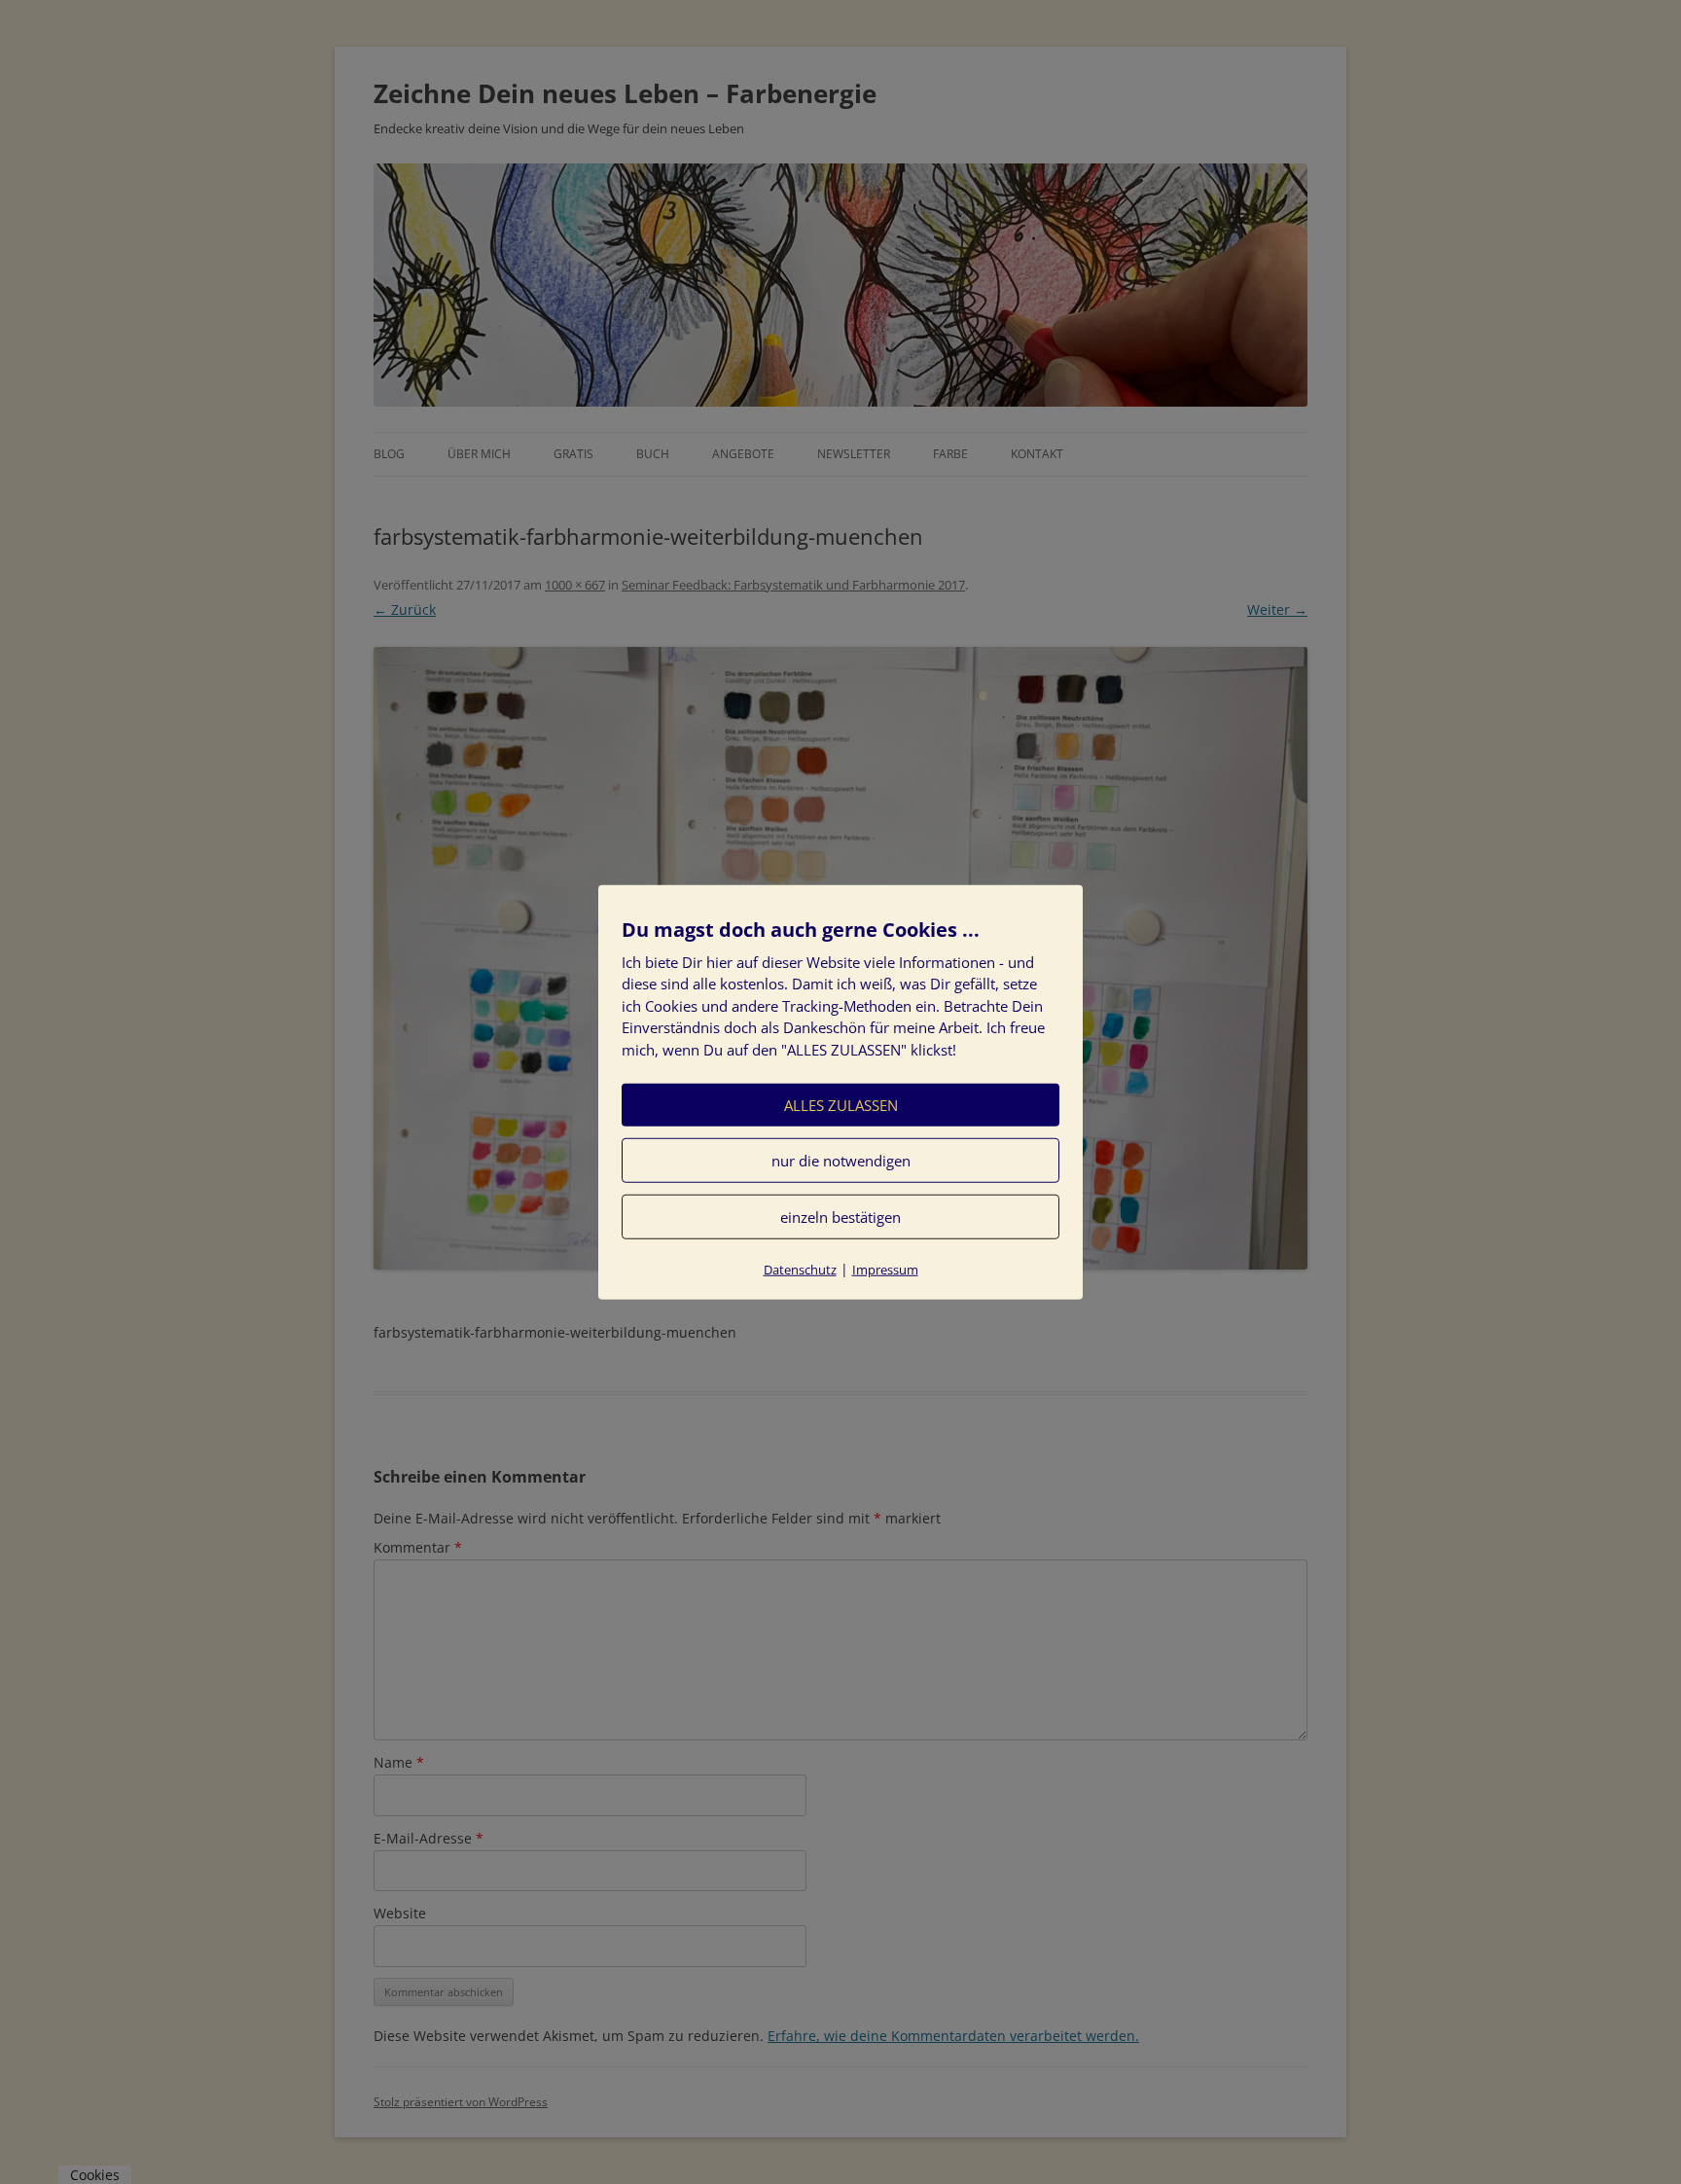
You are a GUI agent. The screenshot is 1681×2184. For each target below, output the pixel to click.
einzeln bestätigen (840, 1217)
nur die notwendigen (841, 1161)
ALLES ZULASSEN (841, 1105)
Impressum (885, 1270)
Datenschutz (800, 1270)
